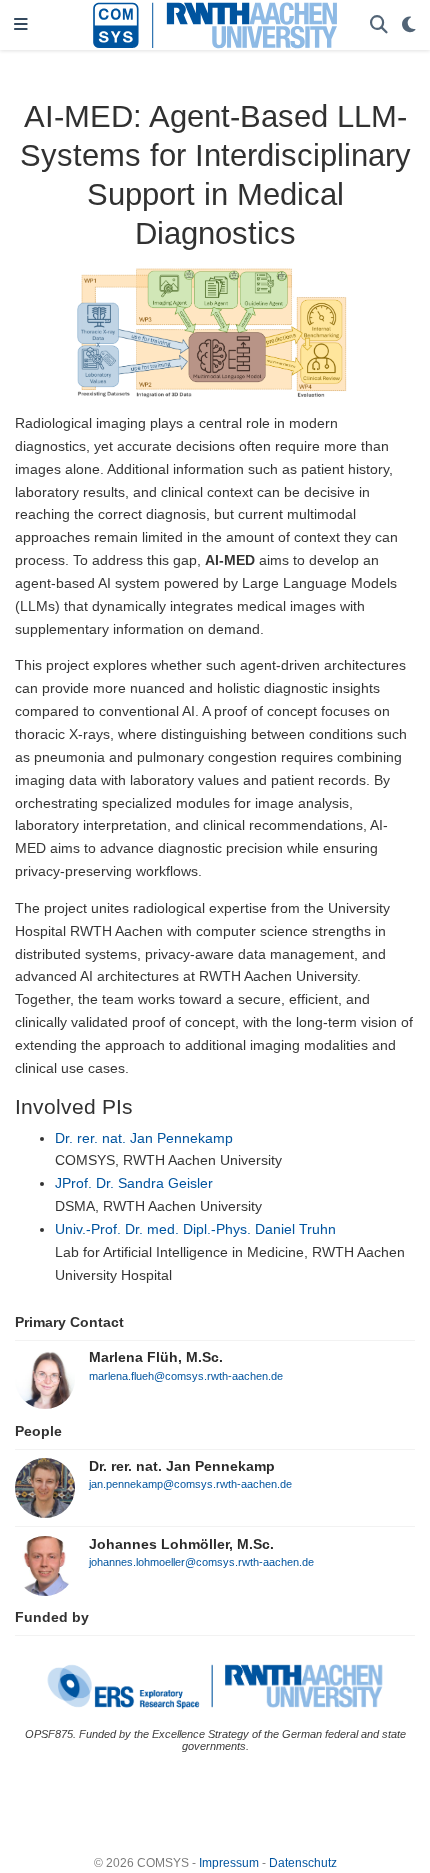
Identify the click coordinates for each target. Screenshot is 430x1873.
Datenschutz (303, 1863)
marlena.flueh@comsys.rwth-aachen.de (186, 1376)
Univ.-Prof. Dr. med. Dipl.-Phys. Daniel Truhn (195, 1229)
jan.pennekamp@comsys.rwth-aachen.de (190, 1484)
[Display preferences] (409, 25)
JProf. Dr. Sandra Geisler (134, 1183)
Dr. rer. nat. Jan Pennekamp (144, 1138)
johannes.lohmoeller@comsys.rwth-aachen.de (201, 1562)
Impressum (229, 1863)
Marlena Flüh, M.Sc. (156, 1357)
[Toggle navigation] (21, 25)
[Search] (379, 25)
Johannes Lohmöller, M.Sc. (181, 1544)
